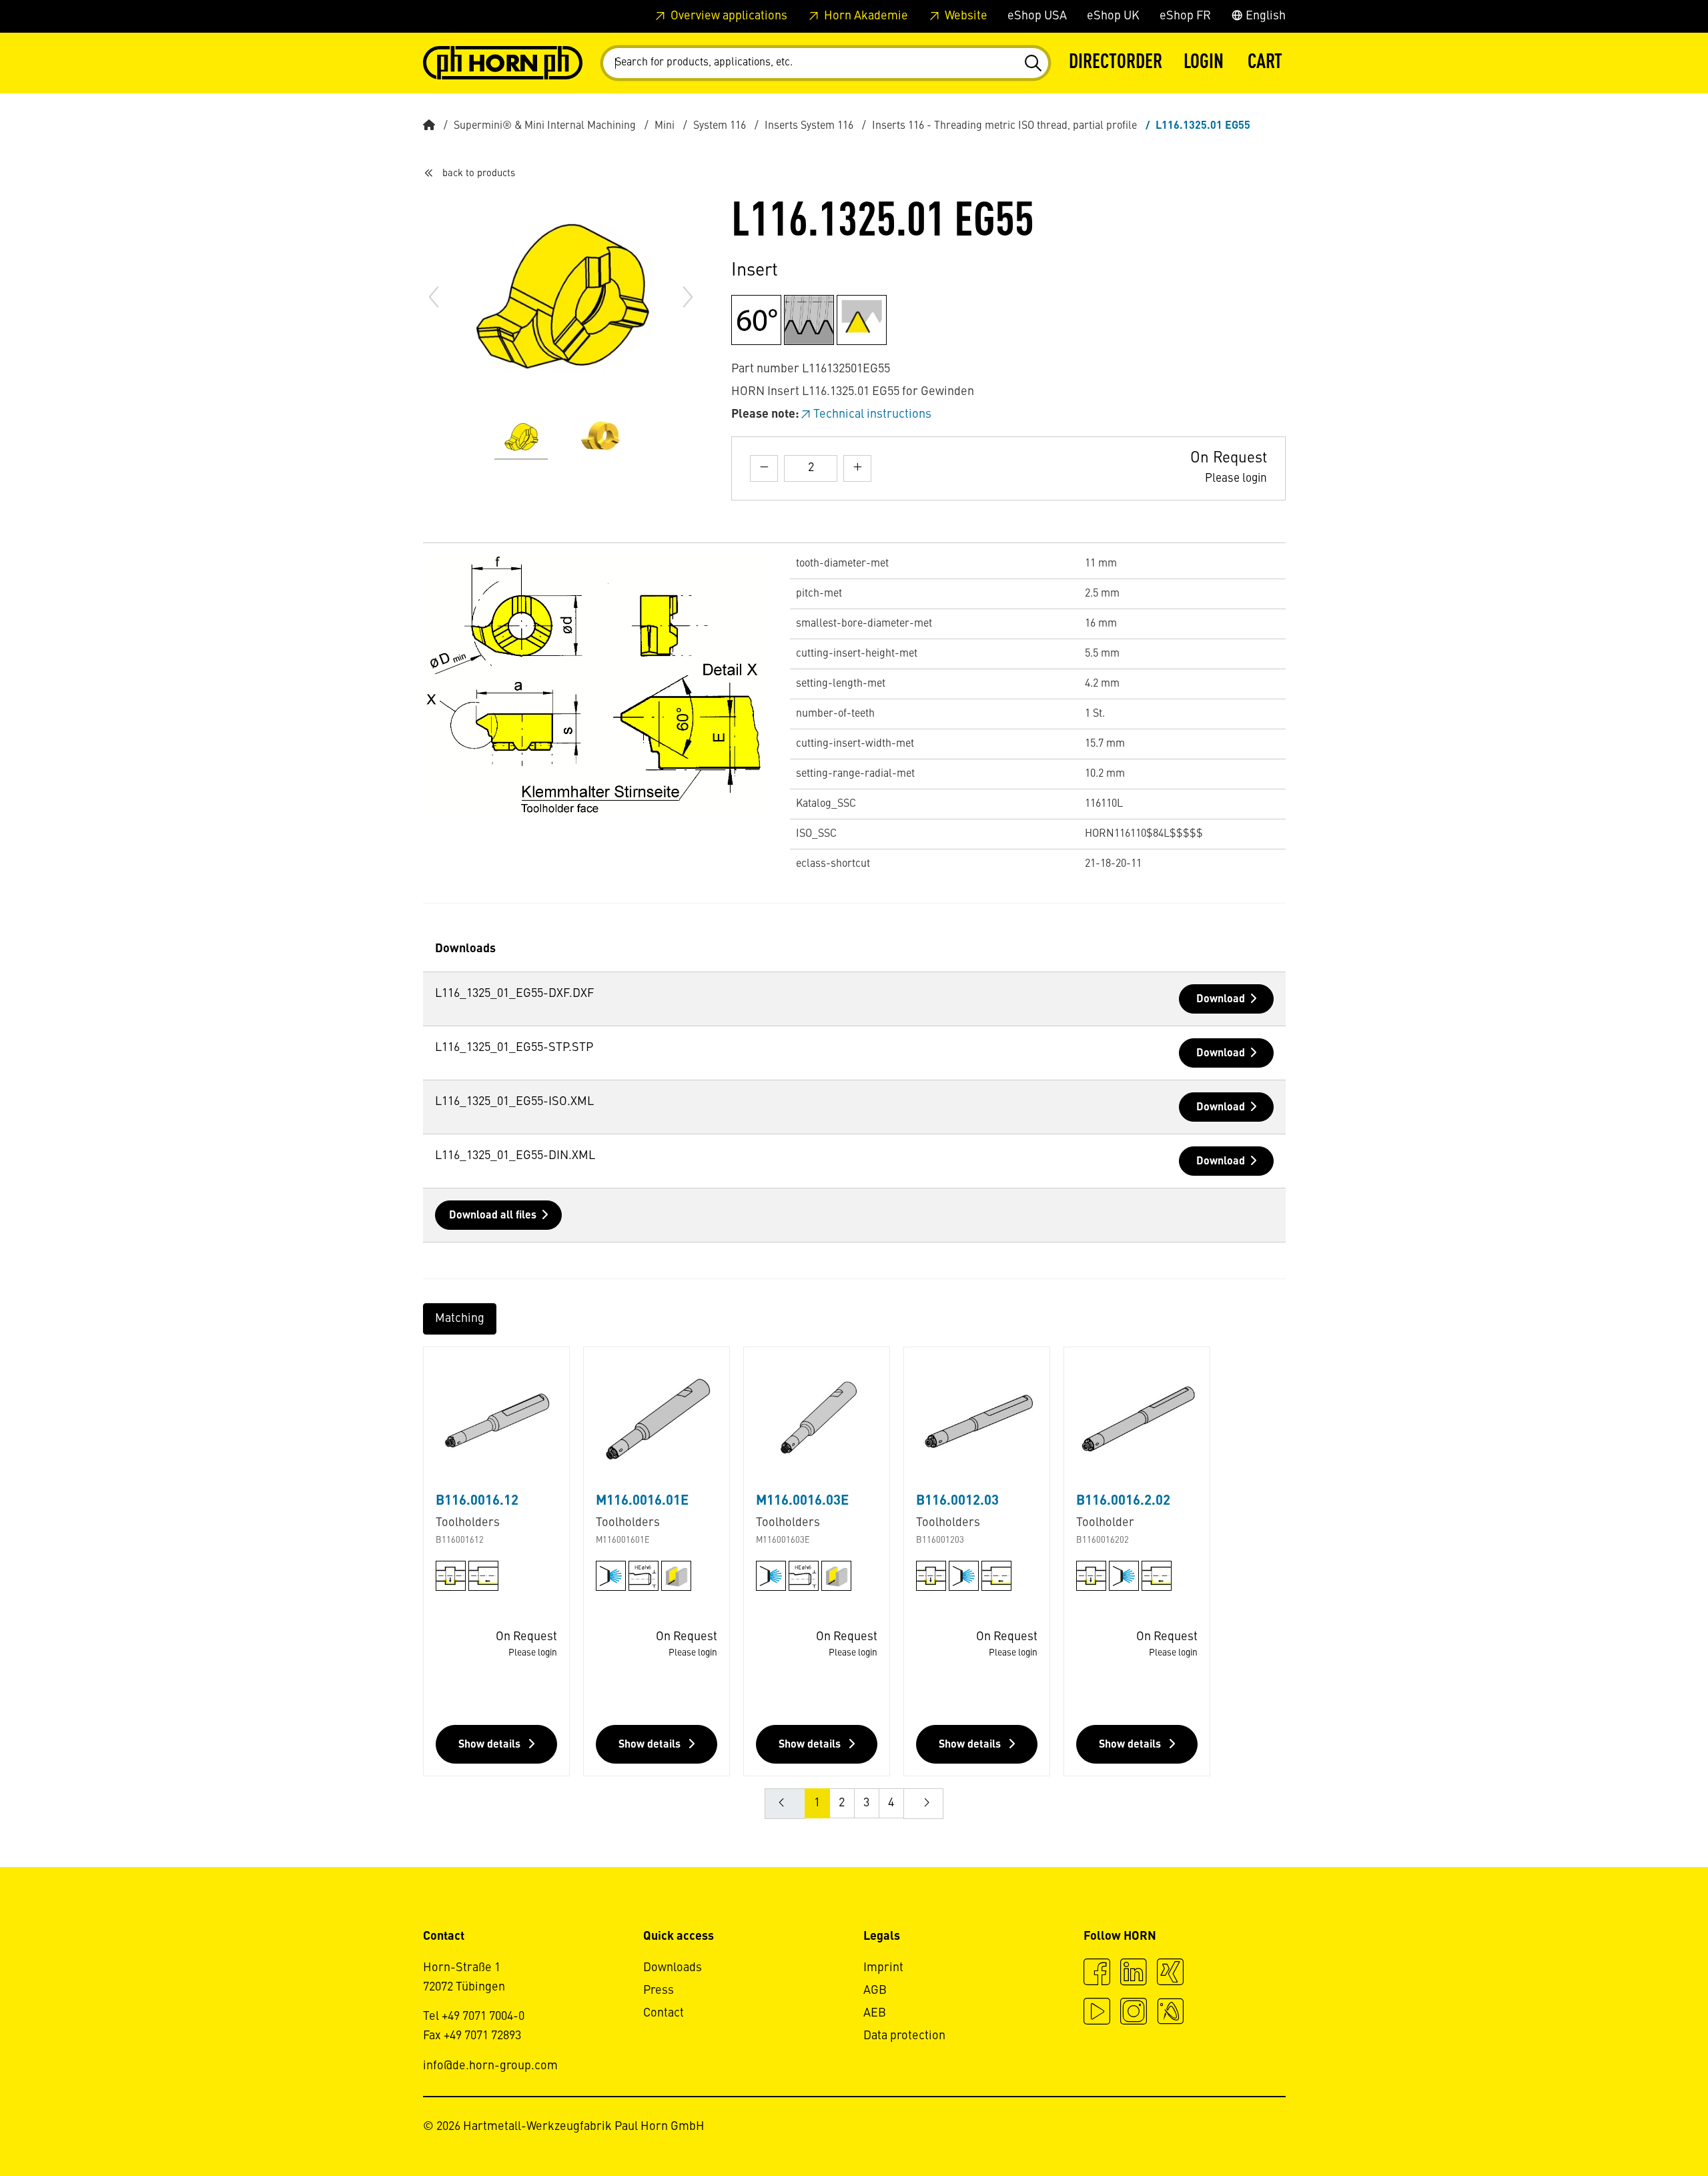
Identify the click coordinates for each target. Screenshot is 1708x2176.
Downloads (673, 1968)
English (1264, 16)
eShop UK (1113, 16)
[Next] (688, 297)
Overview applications (728, 16)
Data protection (904, 2036)
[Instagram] (1134, 2013)
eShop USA (1037, 16)
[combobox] (826, 63)
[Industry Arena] (1170, 2013)
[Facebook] (1097, 1974)
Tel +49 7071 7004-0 (474, 2017)
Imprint (883, 1968)
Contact (664, 2013)
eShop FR (1185, 16)
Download (1221, 1000)
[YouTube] (1097, 2013)
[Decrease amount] (764, 468)
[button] (1204, 63)
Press (659, 1990)
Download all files (493, 1216)
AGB (875, 1990)
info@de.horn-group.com (490, 2066)
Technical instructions (872, 414)
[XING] (1170, 1974)
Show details (491, 1745)
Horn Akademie (865, 16)
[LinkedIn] (1134, 1974)
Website (965, 16)
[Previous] (434, 297)
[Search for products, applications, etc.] (1032, 63)
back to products (479, 173)
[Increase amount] (857, 468)
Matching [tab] (460, 1319)
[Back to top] (1647, 2129)
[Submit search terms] (1032, 63)
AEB (875, 2013)
